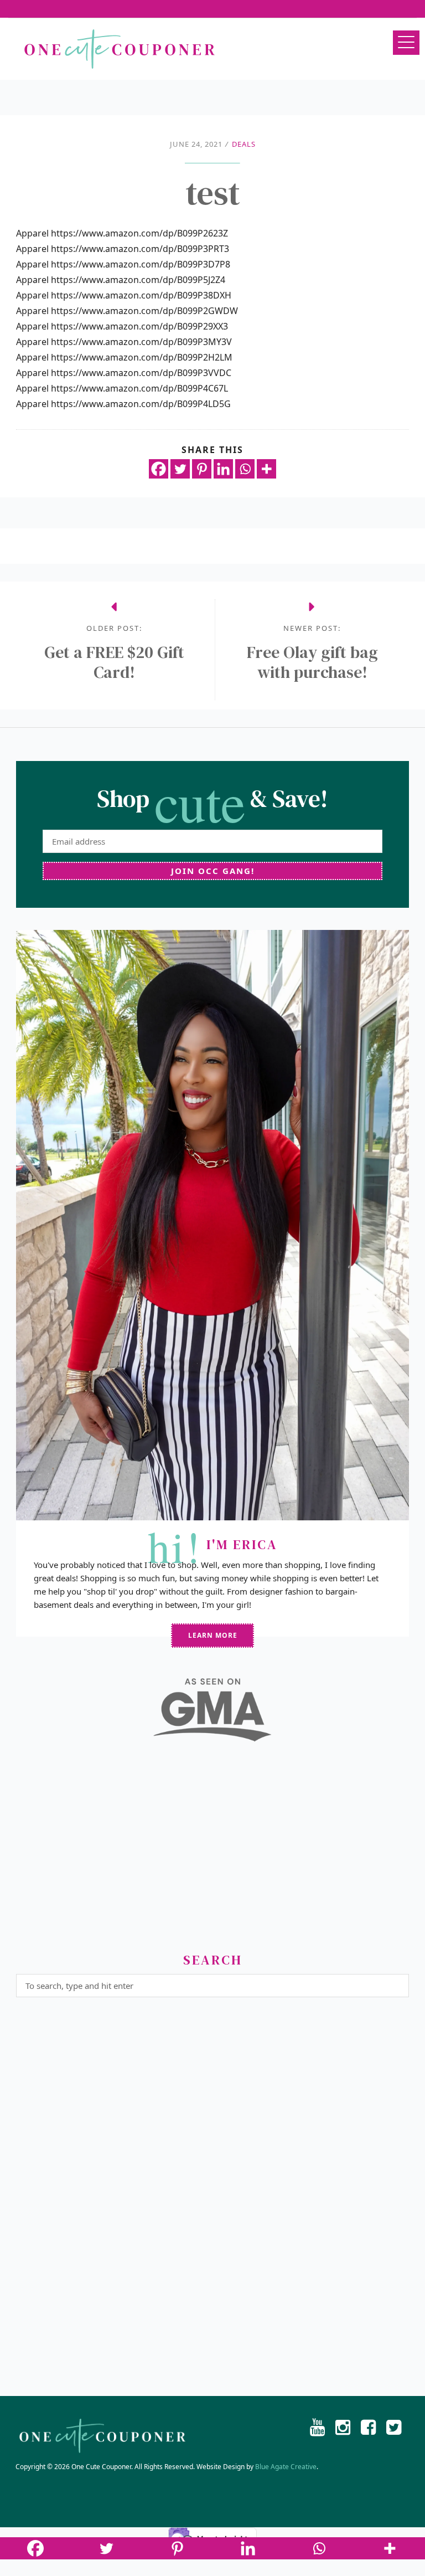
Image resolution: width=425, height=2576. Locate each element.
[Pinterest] (202, 469)
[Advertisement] (212, 1852)
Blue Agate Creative (286, 2467)
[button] (406, 43)
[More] (266, 469)
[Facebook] (159, 469)
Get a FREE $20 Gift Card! (114, 662)
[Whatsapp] (245, 469)
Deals (244, 144)
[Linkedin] (223, 469)
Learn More (213, 1635)
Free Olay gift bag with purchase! (312, 662)
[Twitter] (180, 469)
